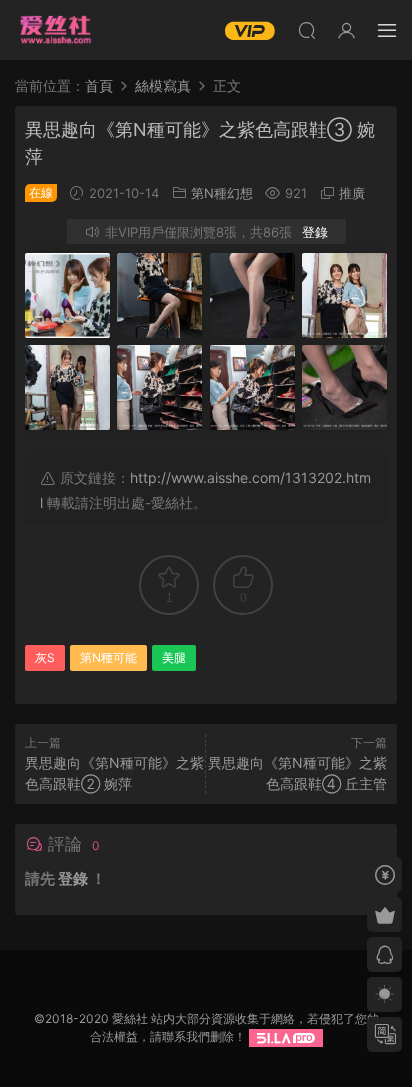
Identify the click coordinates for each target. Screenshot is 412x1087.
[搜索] (307, 30)
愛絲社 (55, 30)
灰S (45, 657)
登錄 (315, 232)
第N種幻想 (222, 193)
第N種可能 (108, 657)
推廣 (352, 193)
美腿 (174, 657)
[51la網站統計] (286, 1036)
